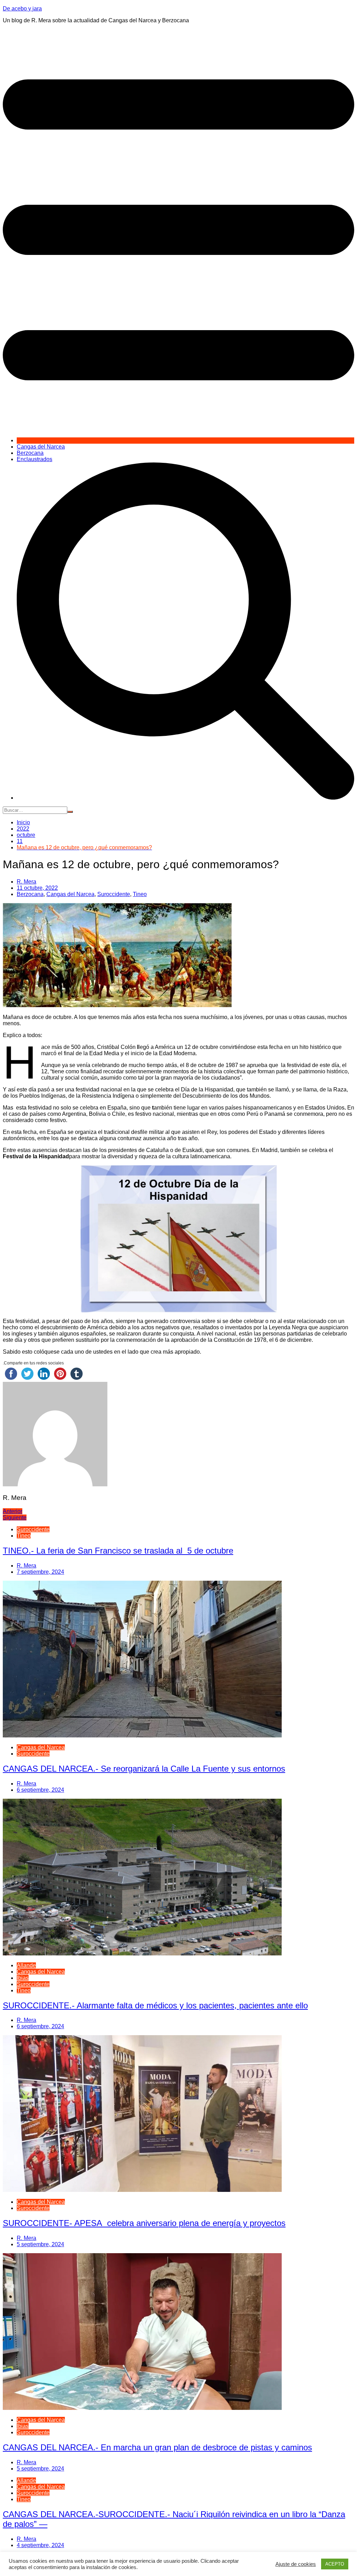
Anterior (13, 1511)
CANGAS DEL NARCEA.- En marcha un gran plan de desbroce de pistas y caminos (157, 2447)
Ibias (23, 1978)
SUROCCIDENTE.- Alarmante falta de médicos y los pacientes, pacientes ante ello (155, 2005)
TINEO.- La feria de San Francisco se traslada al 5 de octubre (118, 1551)
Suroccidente (114, 894)
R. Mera (26, 882)
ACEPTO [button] (335, 2564)
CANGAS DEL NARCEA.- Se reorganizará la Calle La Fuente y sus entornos (144, 1769)
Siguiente (15, 1517)
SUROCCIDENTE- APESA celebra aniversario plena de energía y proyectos (144, 2223)
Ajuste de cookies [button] (296, 2564)
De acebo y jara (22, 9)
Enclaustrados (35, 459)
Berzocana (30, 453)
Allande (26, 1965)
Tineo (140, 894)
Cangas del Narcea (41, 447)
